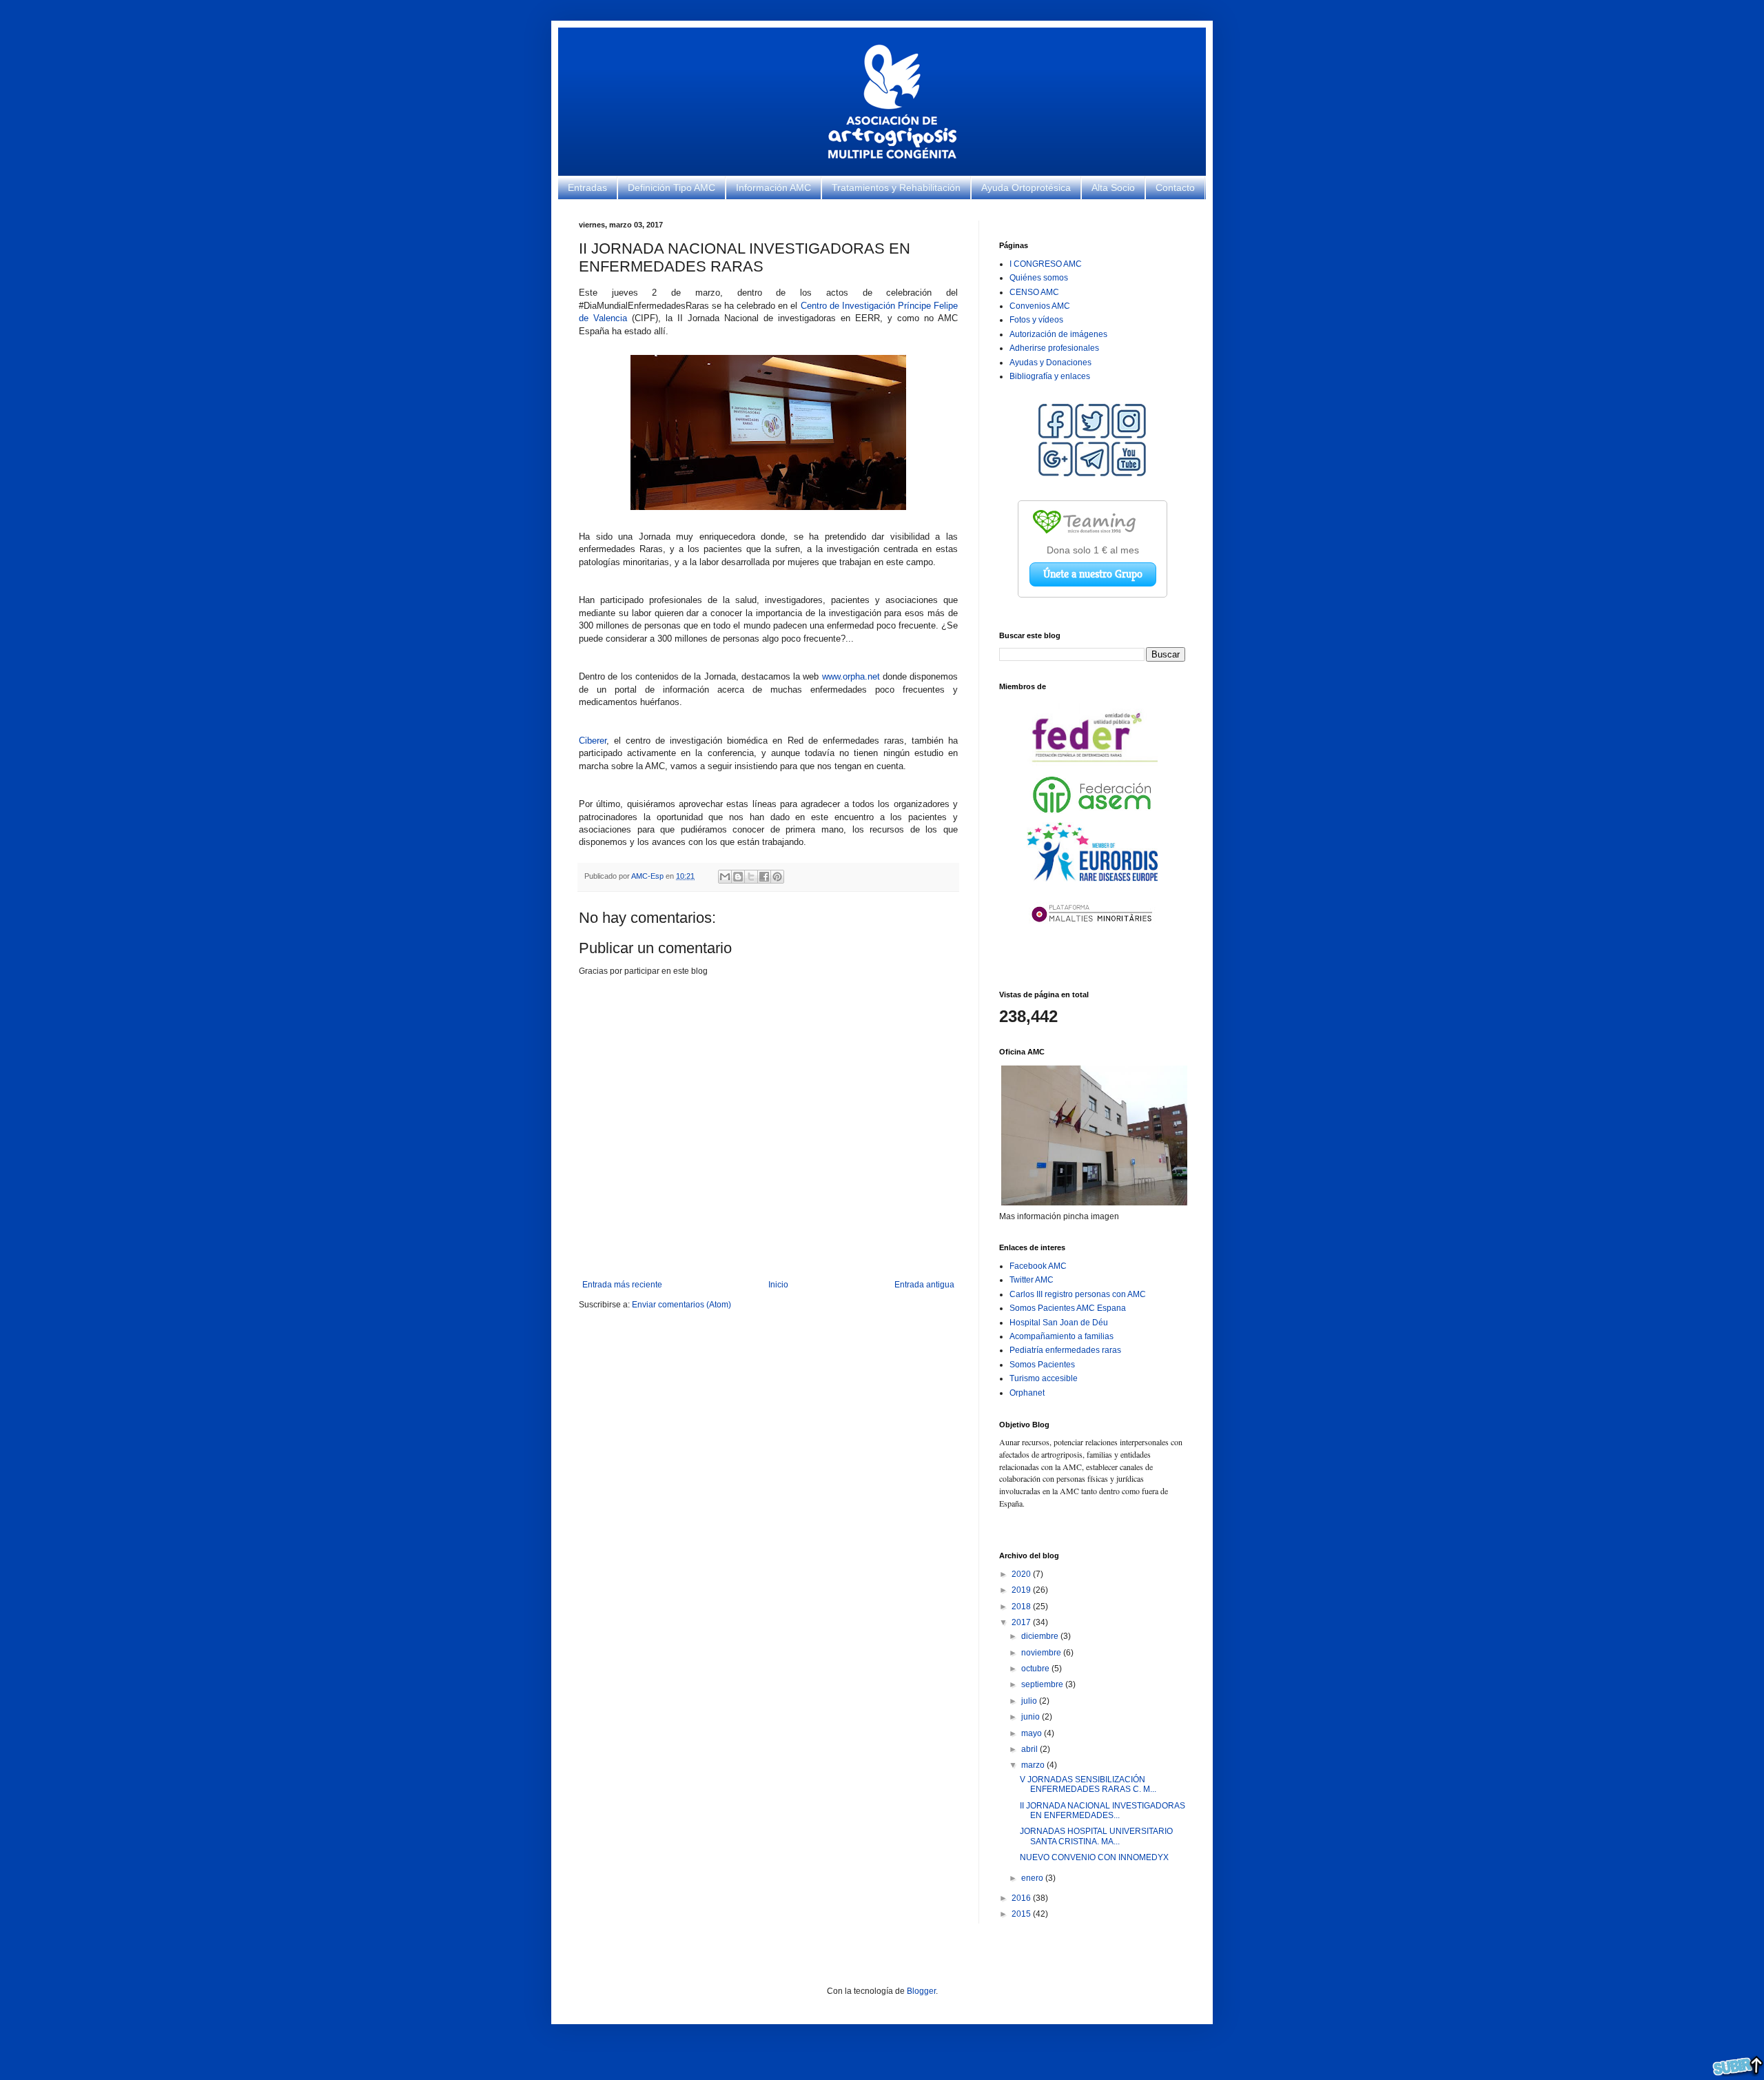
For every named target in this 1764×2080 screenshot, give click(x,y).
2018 (1022, 1607)
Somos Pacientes (1042, 1365)
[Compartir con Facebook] (764, 877)
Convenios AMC (1040, 306)
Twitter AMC (1032, 1280)
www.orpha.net (851, 676)
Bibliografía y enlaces (1050, 376)
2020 (1022, 1574)
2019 (1022, 1590)
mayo (1033, 1733)
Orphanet (1027, 1393)
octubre (1036, 1669)
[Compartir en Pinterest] (777, 877)
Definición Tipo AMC (671, 187)
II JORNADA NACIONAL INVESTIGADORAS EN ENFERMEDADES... (1102, 1811)
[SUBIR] (1738, 2067)
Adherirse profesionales (1054, 348)
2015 (1022, 1914)
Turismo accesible (1044, 1378)
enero (1033, 1878)
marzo (1034, 1765)
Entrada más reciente (622, 1285)
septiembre (1043, 1684)
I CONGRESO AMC (1046, 264)
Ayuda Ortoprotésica (1026, 187)
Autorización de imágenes (1058, 334)
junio (1032, 1717)
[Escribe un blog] (738, 877)
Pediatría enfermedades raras (1065, 1350)
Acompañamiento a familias (1062, 1336)
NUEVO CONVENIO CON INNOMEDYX (1094, 1857)
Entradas (587, 187)
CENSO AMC (1034, 292)
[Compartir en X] (751, 877)
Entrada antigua (924, 1285)
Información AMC (773, 187)
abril (1030, 1749)
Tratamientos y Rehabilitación (896, 187)
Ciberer (593, 741)
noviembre (1042, 1653)
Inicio (778, 1285)
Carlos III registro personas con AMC (1078, 1294)
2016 (1022, 1898)
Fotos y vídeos (1036, 320)
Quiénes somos (1039, 278)
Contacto (1175, 187)
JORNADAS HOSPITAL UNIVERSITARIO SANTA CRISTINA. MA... (1096, 1836)
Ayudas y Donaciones (1050, 363)
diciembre (1041, 1636)
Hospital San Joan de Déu (1059, 1323)
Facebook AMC (1038, 1266)
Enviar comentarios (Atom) (681, 1305)
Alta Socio (1113, 187)
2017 (1022, 1622)
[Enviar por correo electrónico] (725, 877)
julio (1030, 1701)
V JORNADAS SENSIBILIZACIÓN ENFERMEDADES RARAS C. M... (1088, 1784)
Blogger (921, 1991)
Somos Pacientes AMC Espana (1068, 1308)
